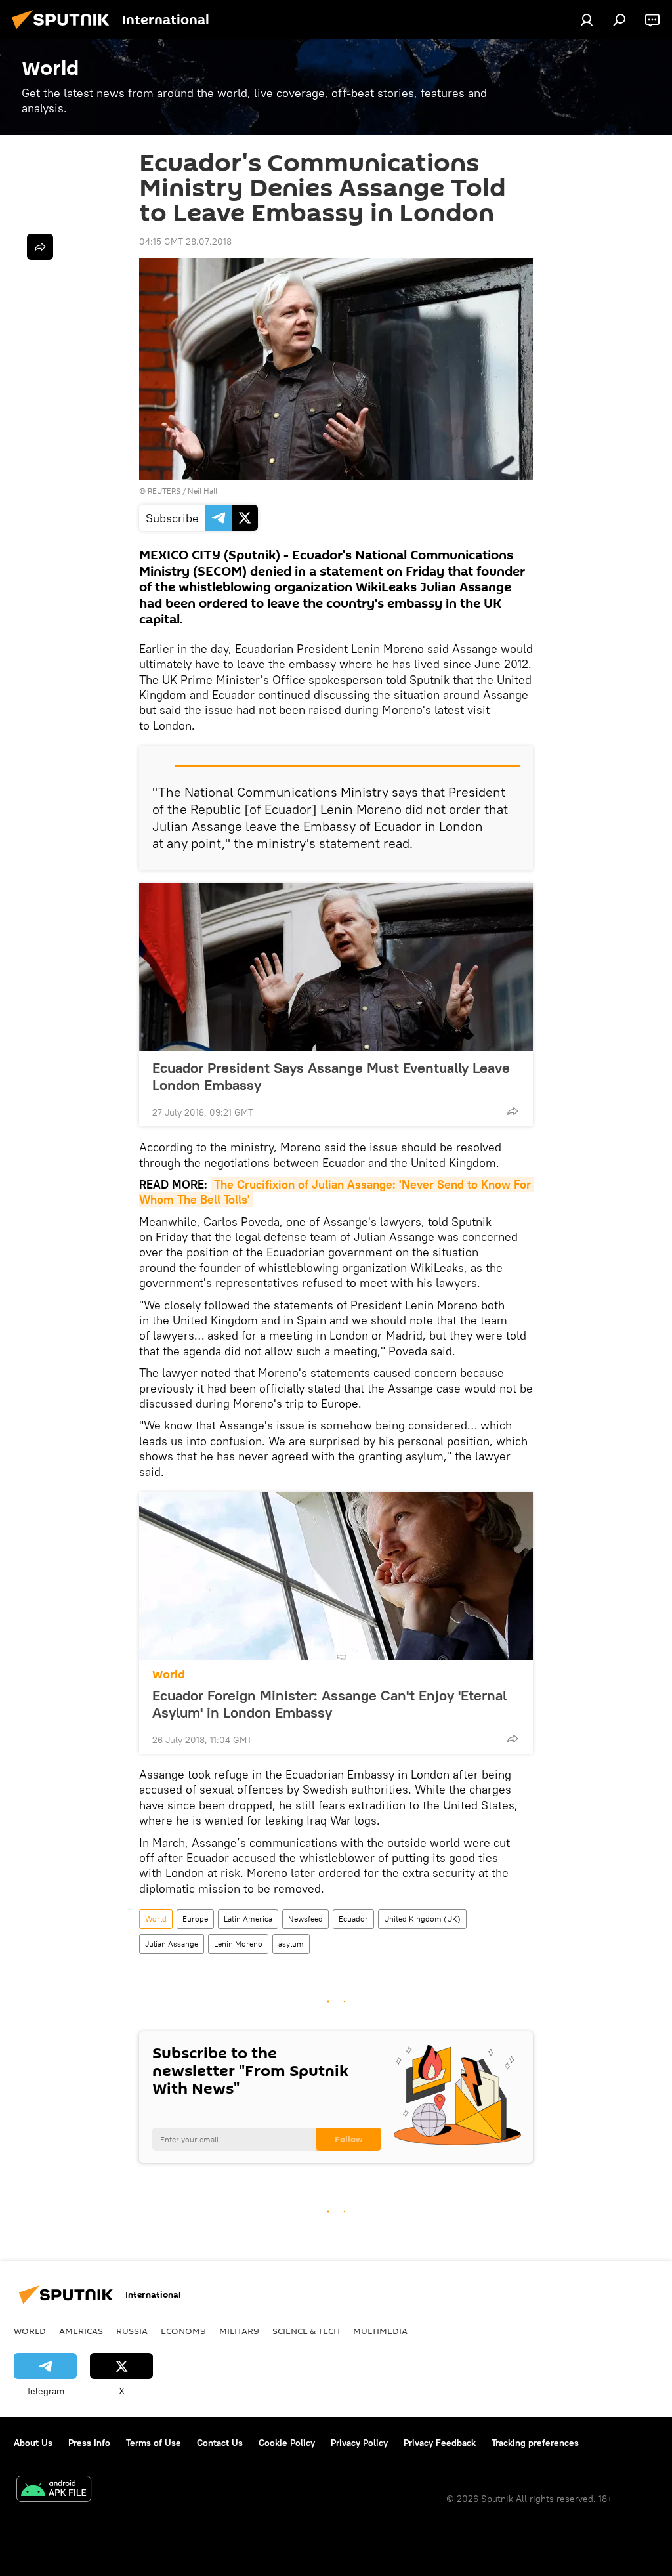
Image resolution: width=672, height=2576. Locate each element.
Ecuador (353, 1919)
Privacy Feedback (440, 2443)
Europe (195, 1919)
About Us (33, 2443)
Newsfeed (305, 1919)
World (169, 1675)
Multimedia (380, 2331)
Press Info (89, 2443)
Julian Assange (172, 1944)
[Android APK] (54, 2490)
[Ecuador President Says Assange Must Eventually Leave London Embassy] (336, 967)
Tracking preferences (535, 2443)
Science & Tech (306, 2331)
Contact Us (220, 2443)
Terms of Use (154, 2443)
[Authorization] (587, 20)
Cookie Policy (287, 2443)
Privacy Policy (359, 2443)
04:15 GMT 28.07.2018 (185, 242)
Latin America (248, 1919)
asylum (291, 1944)
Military (239, 2331)
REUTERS (164, 491)
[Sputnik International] (64, 31)
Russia (132, 2331)
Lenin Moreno (238, 1944)
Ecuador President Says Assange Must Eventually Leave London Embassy (331, 1076)
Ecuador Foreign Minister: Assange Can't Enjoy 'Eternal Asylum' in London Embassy (329, 1704)
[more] (513, 1111)
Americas (81, 2331)
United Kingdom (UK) (422, 1919)
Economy (183, 2331)
